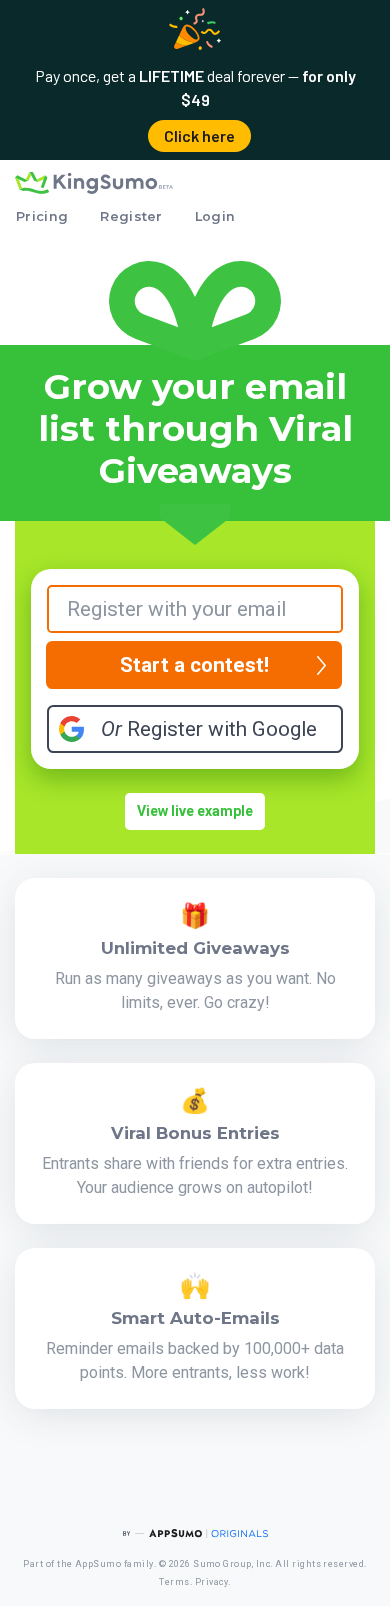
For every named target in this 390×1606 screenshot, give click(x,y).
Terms (174, 1582)
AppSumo (98, 1564)
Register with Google (209, 729)
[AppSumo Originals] (195, 1533)
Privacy (211, 1582)
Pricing (42, 216)
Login (215, 216)
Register (131, 216)
